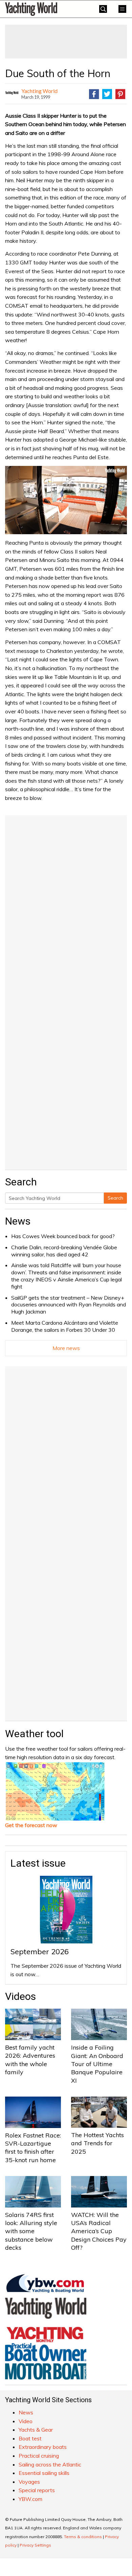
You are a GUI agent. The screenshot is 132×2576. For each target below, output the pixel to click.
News (18, 1221)
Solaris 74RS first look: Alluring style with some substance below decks (31, 2231)
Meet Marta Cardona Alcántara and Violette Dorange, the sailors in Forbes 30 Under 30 (65, 1326)
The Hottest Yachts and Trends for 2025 (97, 2143)
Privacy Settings (35, 2545)
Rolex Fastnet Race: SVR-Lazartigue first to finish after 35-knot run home (33, 2148)
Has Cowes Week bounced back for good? (63, 1236)
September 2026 (40, 1952)
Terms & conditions (83, 2537)
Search (115, 1198)
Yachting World (39, 91)
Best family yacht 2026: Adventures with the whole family (30, 2060)
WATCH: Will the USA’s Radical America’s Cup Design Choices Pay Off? (99, 2231)
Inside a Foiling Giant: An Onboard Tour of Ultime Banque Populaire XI (97, 2064)
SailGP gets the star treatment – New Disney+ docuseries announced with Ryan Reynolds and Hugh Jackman (69, 1305)
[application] (66, 500)
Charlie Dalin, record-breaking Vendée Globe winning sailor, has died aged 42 (64, 1251)
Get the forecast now (31, 1825)
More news (66, 1348)
